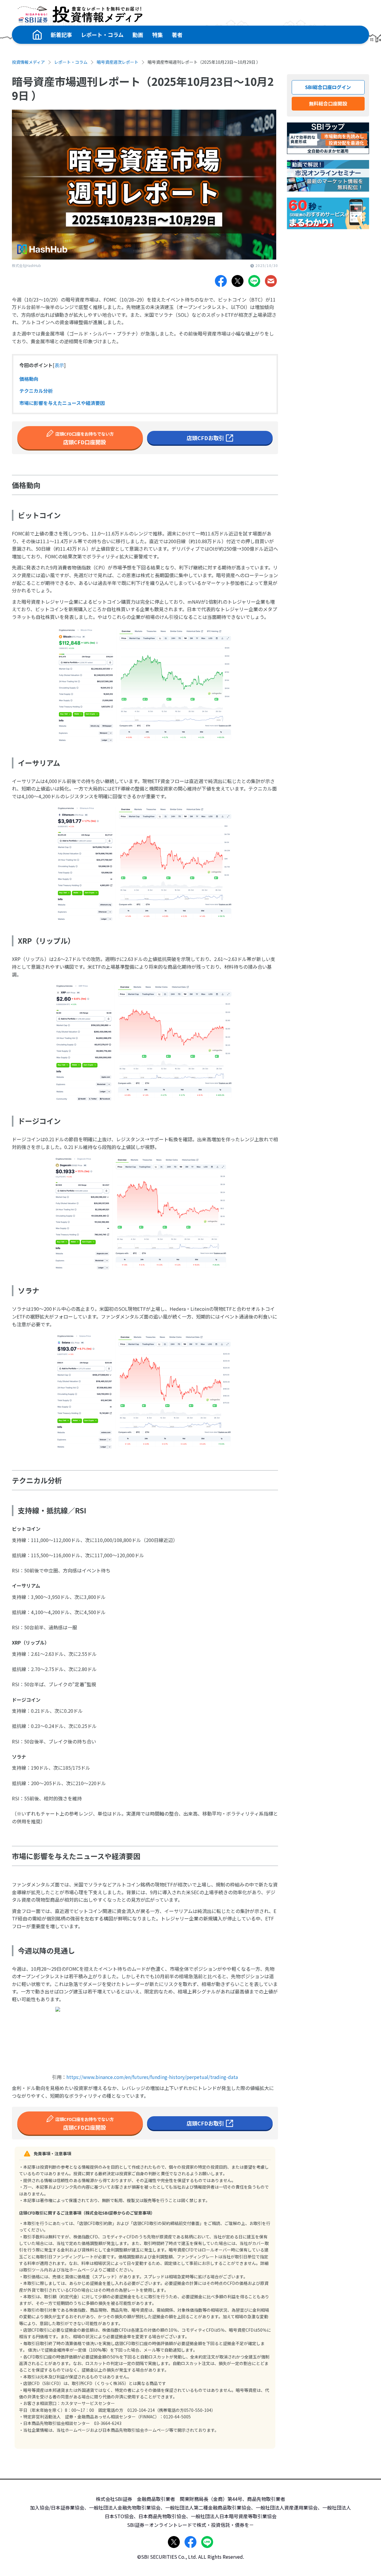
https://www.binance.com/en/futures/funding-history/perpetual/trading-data (152, 2077)
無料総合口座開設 (328, 103)
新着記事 (61, 35)
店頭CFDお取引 (205, 438)
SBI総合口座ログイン (328, 87)
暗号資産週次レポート (118, 62)
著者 (177, 35)
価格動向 (29, 379)
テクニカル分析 (36, 391)
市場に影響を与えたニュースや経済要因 (62, 403)
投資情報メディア (28, 62)
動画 (138, 35)
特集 (157, 35)
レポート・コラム (102, 35)
